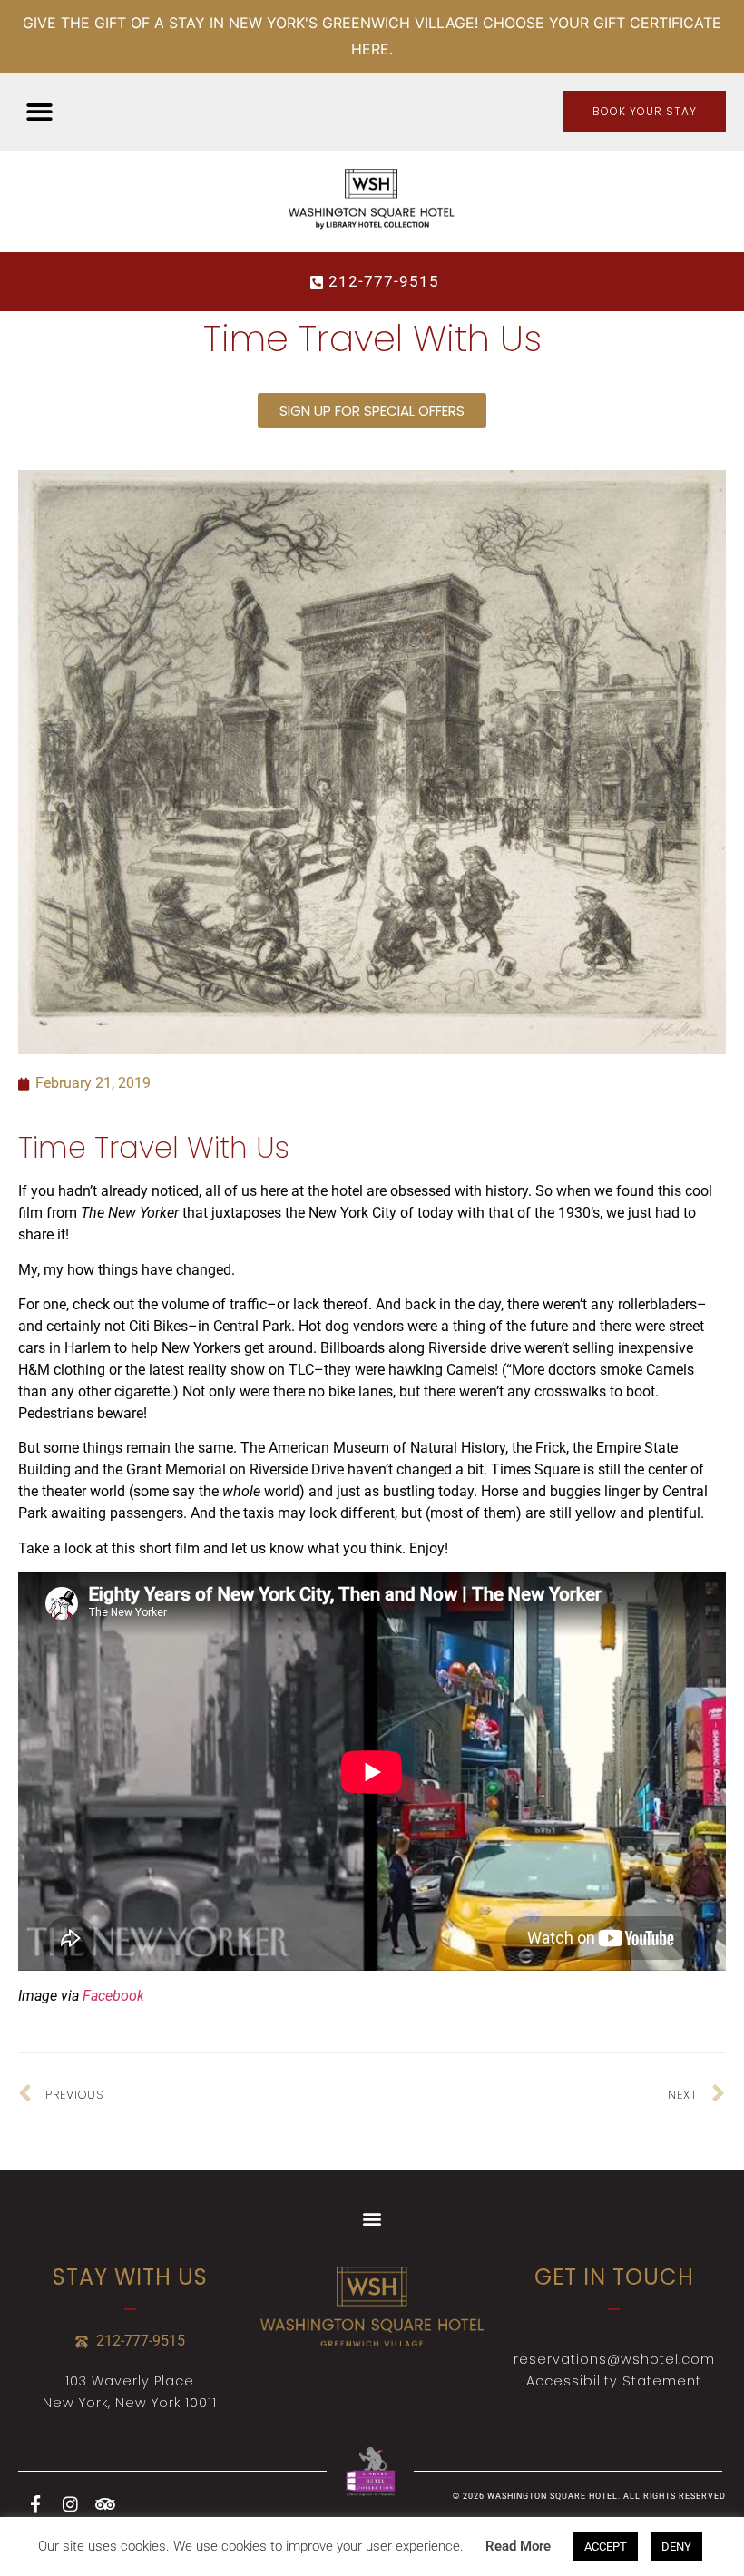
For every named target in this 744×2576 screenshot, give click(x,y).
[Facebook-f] (35, 2503)
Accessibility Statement (614, 2381)
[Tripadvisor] (104, 2503)
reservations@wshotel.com (614, 2359)
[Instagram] (70, 2503)
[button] (39, 112)
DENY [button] (676, 2547)
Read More (518, 2546)
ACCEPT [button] (606, 2547)
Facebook (113, 1996)
